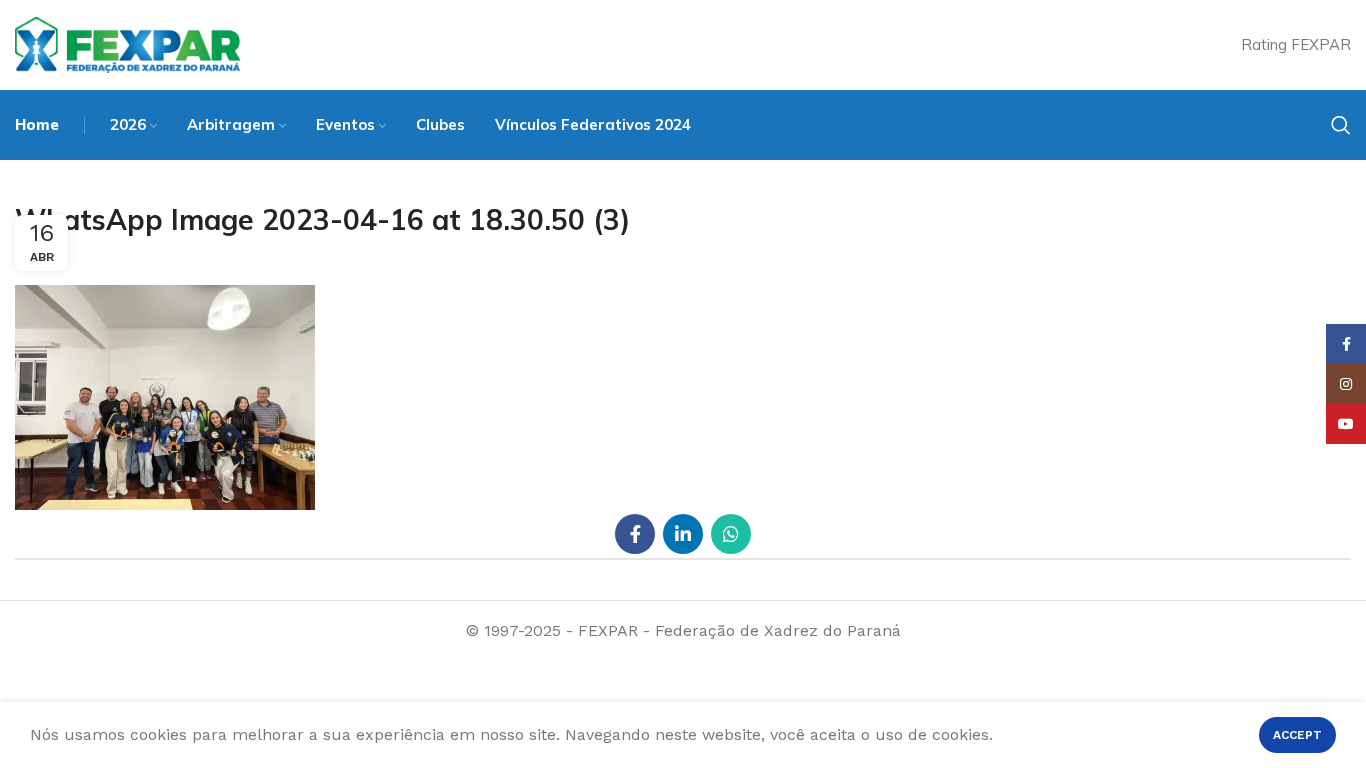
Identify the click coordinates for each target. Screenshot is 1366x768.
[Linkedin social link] (683, 534)
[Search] (1341, 125)
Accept (1297, 735)
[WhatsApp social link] (731, 534)
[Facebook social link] (635, 534)
